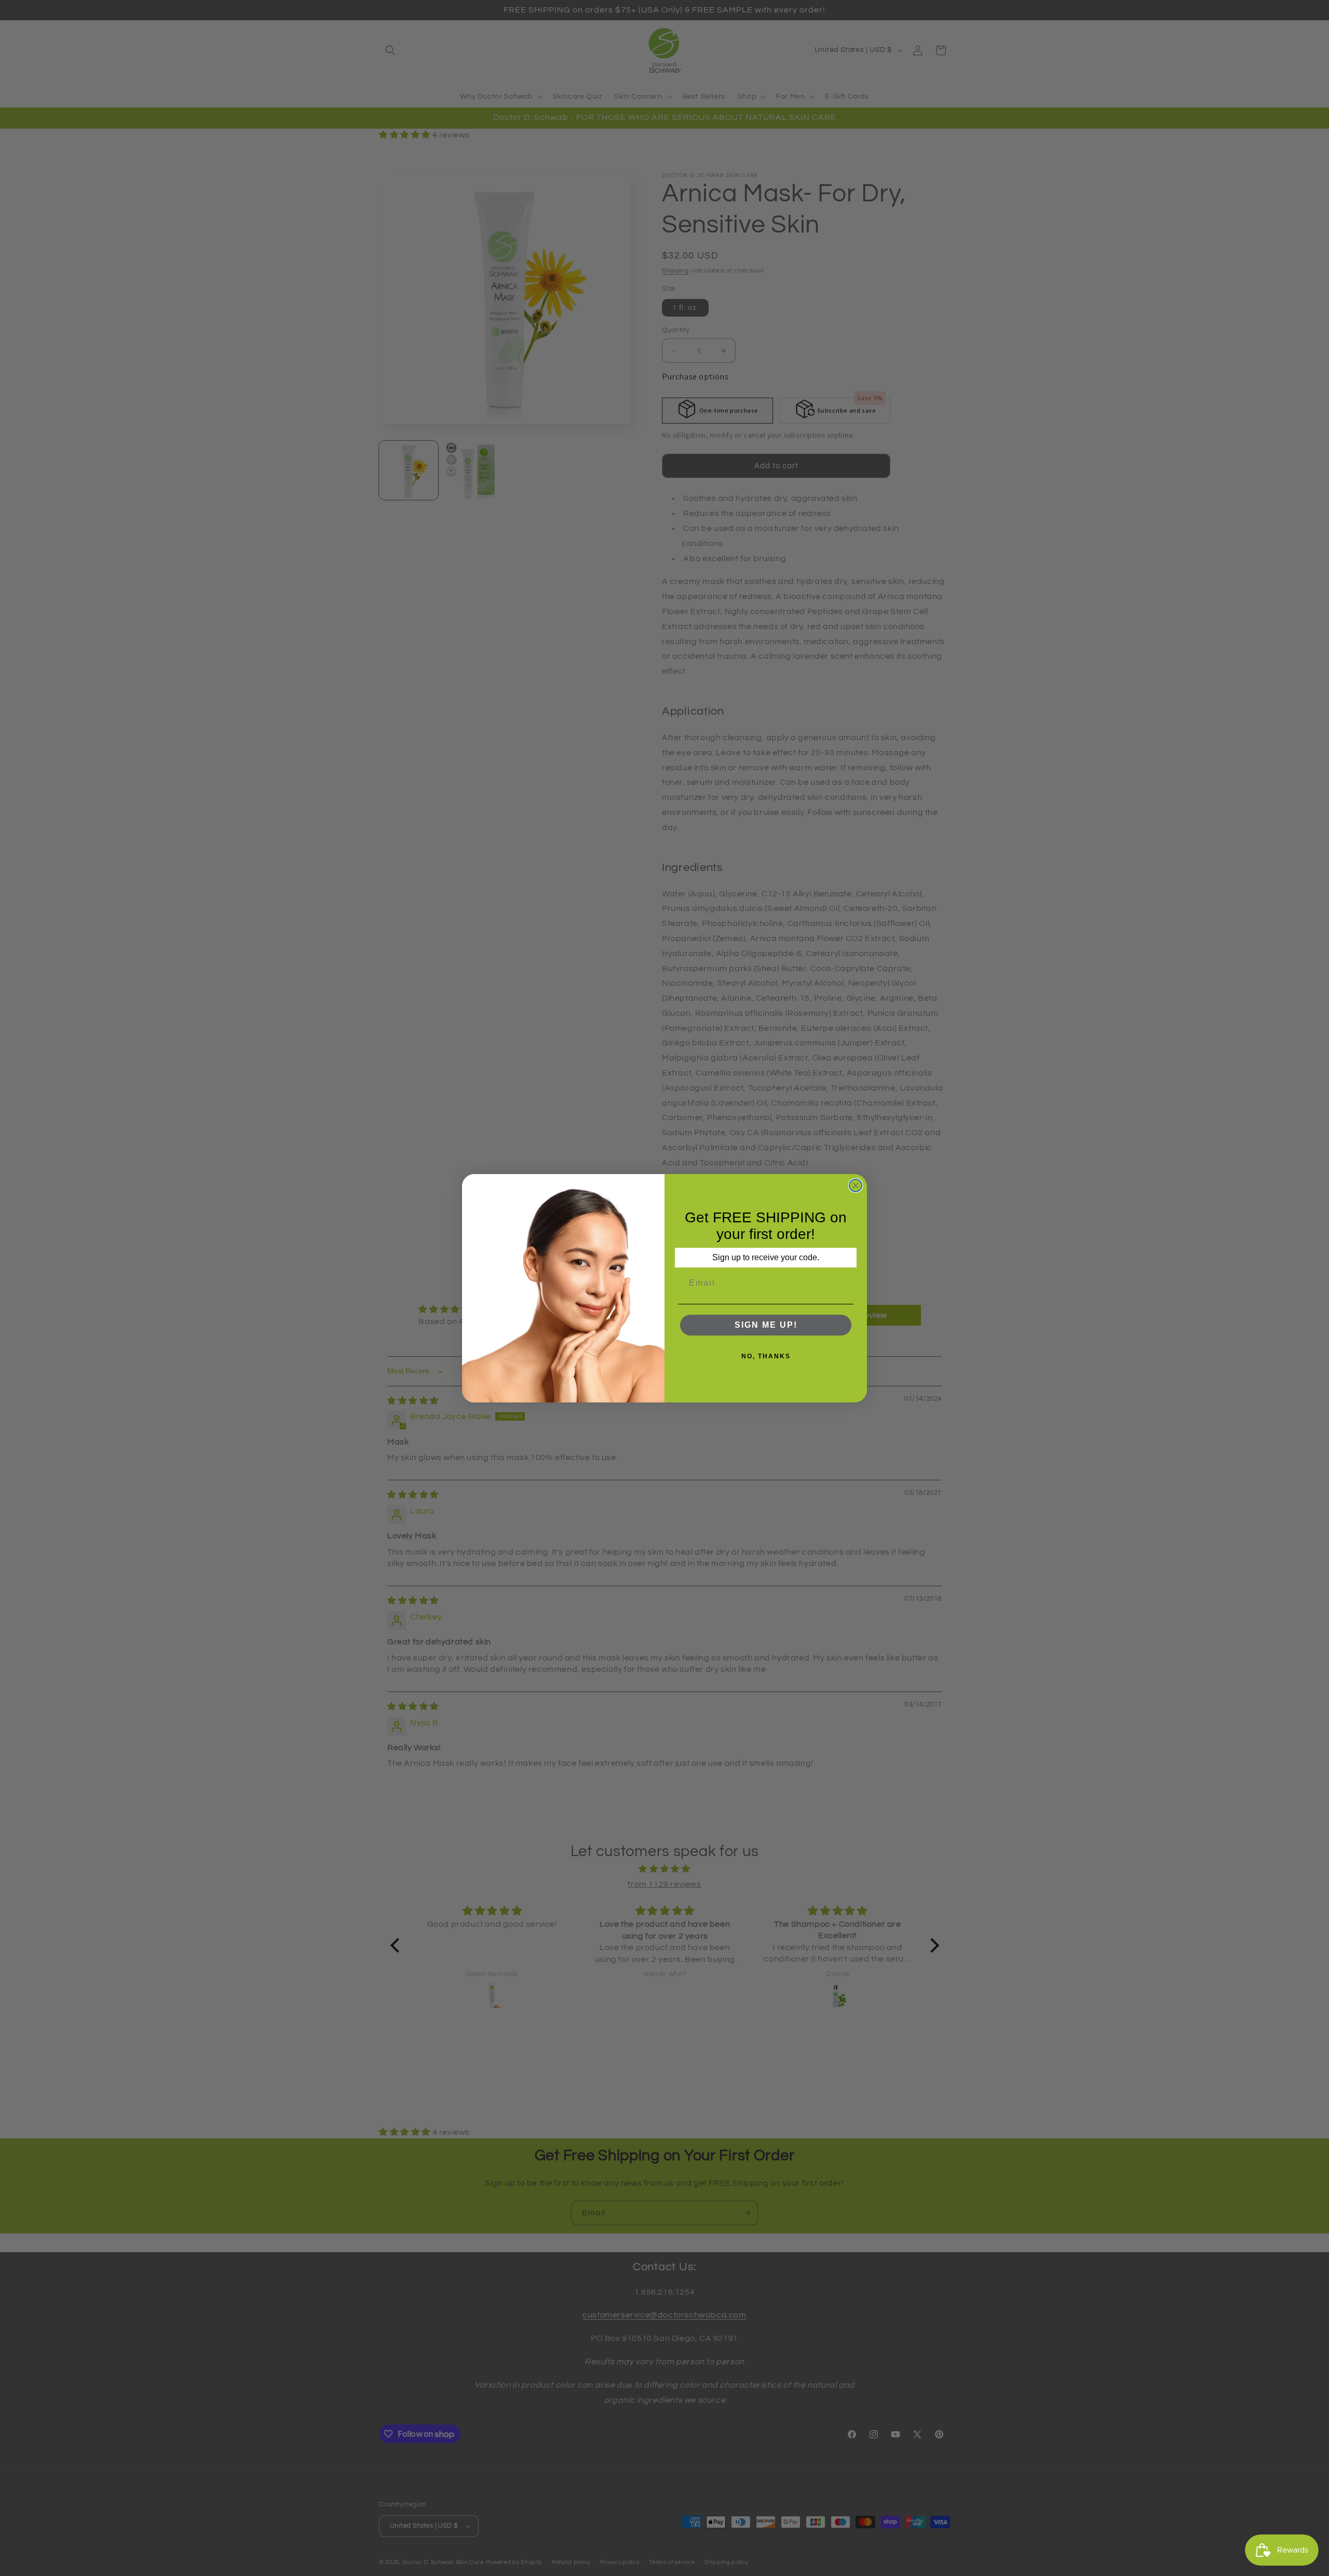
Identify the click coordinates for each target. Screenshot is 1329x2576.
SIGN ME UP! (766, 1325)
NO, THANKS (766, 1356)
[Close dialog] (856, 1185)
